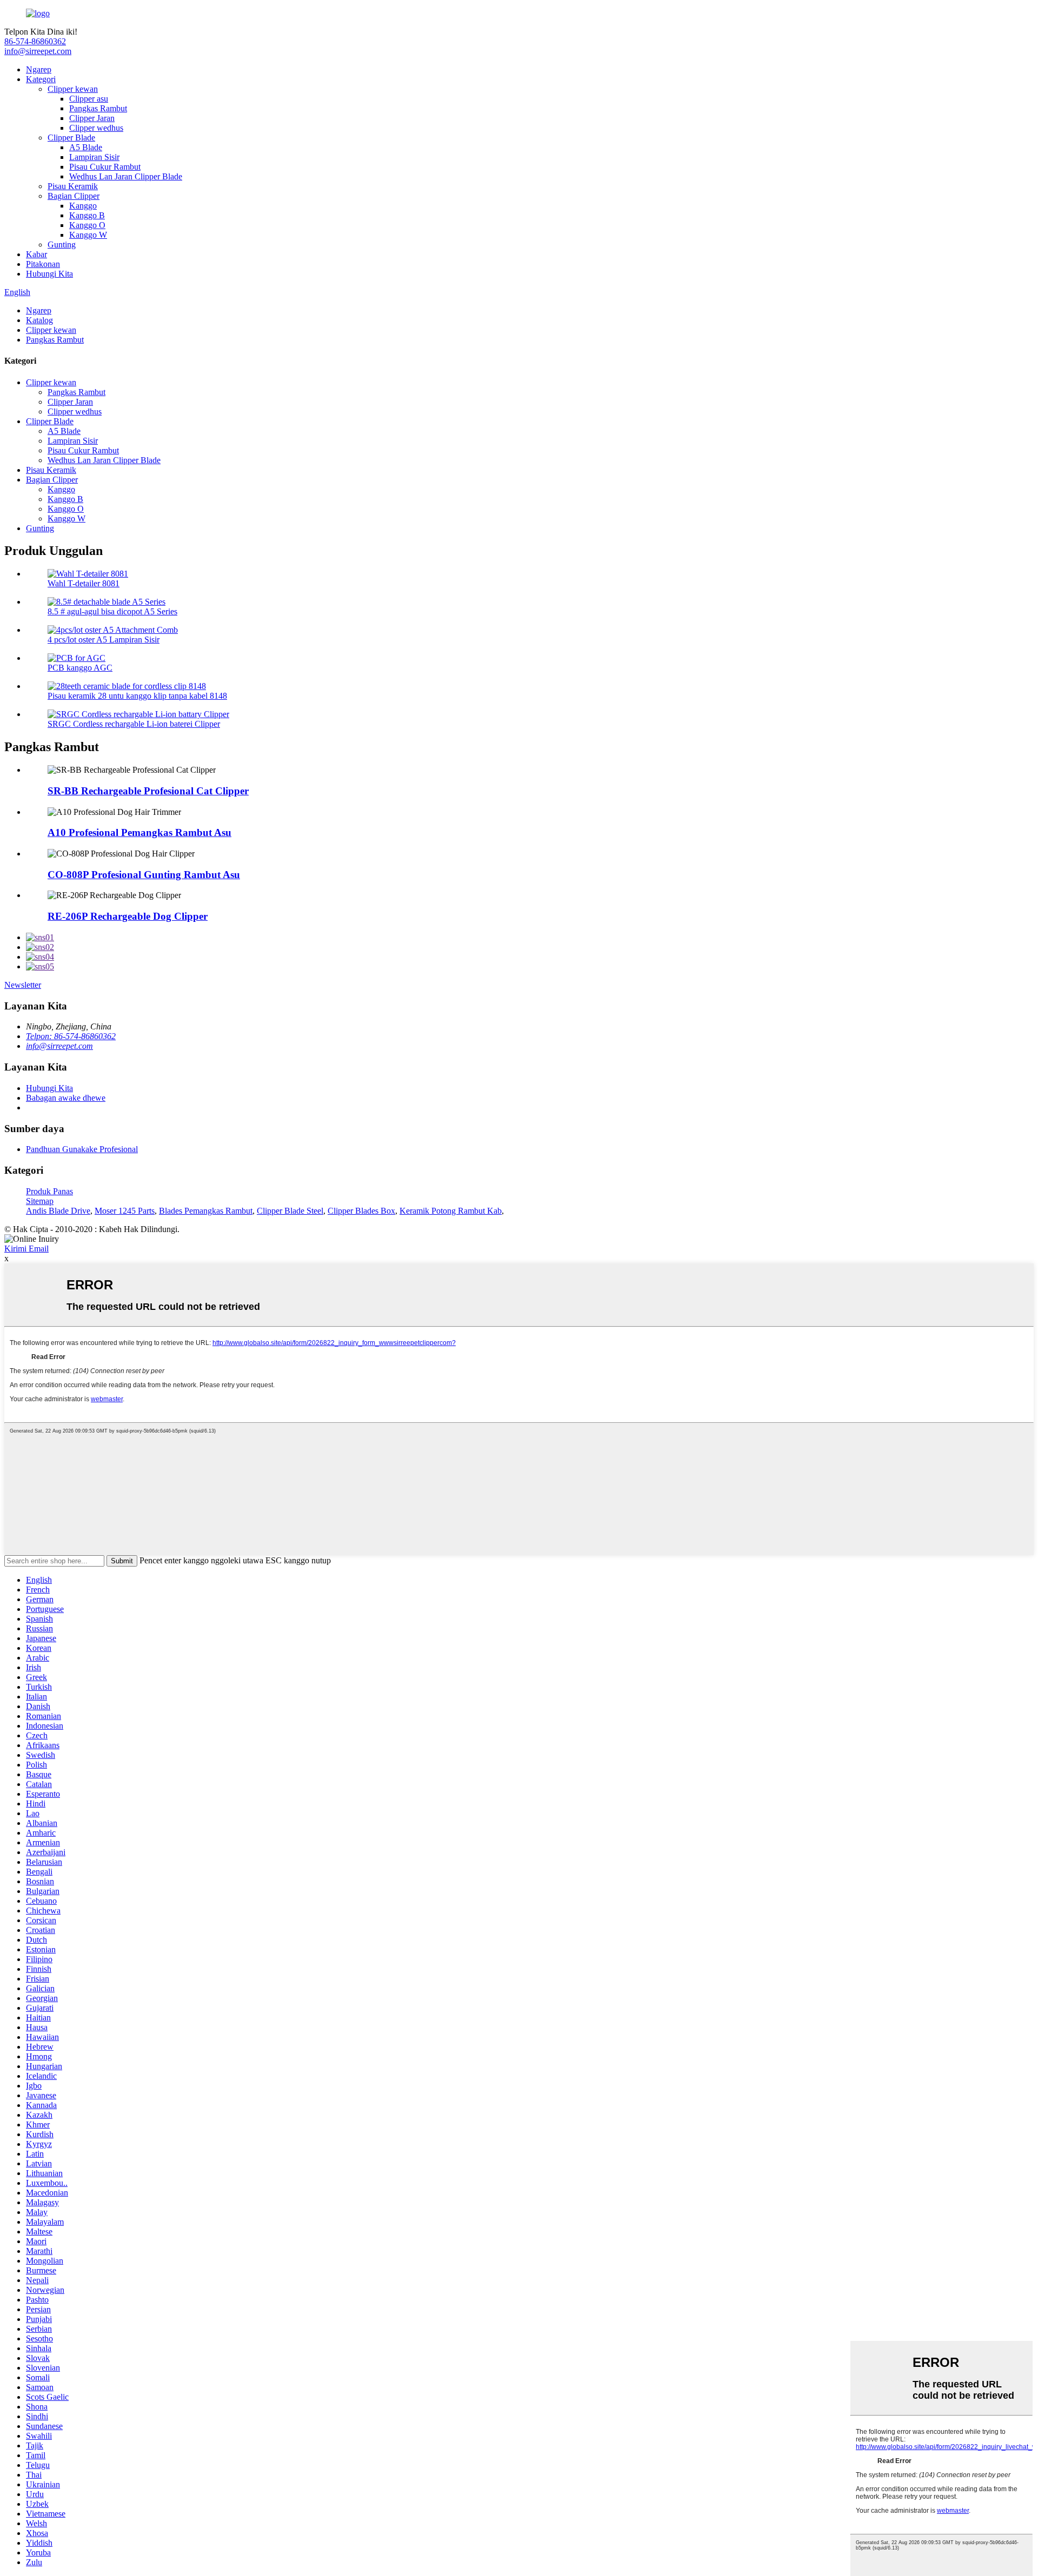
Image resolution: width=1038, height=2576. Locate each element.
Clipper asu (89, 99)
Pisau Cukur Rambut (105, 167)
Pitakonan (43, 264)
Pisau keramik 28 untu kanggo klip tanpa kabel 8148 (137, 696)
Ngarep (39, 69)
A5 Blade (86, 147)
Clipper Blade (71, 138)
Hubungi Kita (49, 274)
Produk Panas (49, 1191)
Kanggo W (88, 235)
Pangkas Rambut (98, 108)
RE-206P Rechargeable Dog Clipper (128, 916)
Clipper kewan (73, 89)
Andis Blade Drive (58, 1211)
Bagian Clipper (74, 196)
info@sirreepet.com (38, 51)
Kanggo (83, 206)
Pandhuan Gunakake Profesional (82, 1149)
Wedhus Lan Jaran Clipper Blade (126, 176)
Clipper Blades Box (361, 1211)
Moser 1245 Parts (125, 1211)
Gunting (62, 245)
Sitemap (40, 1201)
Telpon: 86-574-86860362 (71, 1036)
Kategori (41, 79)
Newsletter (23, 985)
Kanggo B (87, 215)
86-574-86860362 (35, 41)
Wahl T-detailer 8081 (84, 583)
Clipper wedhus (96, 128)
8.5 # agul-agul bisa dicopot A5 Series (112, 611)
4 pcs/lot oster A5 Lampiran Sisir (104, 640)
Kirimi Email (26, 1249)
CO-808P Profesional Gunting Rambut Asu (144, 875)
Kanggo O (87, 225)
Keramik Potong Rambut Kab (451, 1211)
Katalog (39, 320)
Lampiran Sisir (94, 157)
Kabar (36, 254)
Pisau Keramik (73, 186)
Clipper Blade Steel (290, 1211)
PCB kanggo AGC (80, 668)
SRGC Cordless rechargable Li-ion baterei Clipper (134, 724)
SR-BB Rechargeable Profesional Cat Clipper (148, 791)
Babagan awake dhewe (66, 1098)
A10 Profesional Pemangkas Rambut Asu (139, 832)
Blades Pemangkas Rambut (206, 1211)
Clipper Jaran (92, 118)
